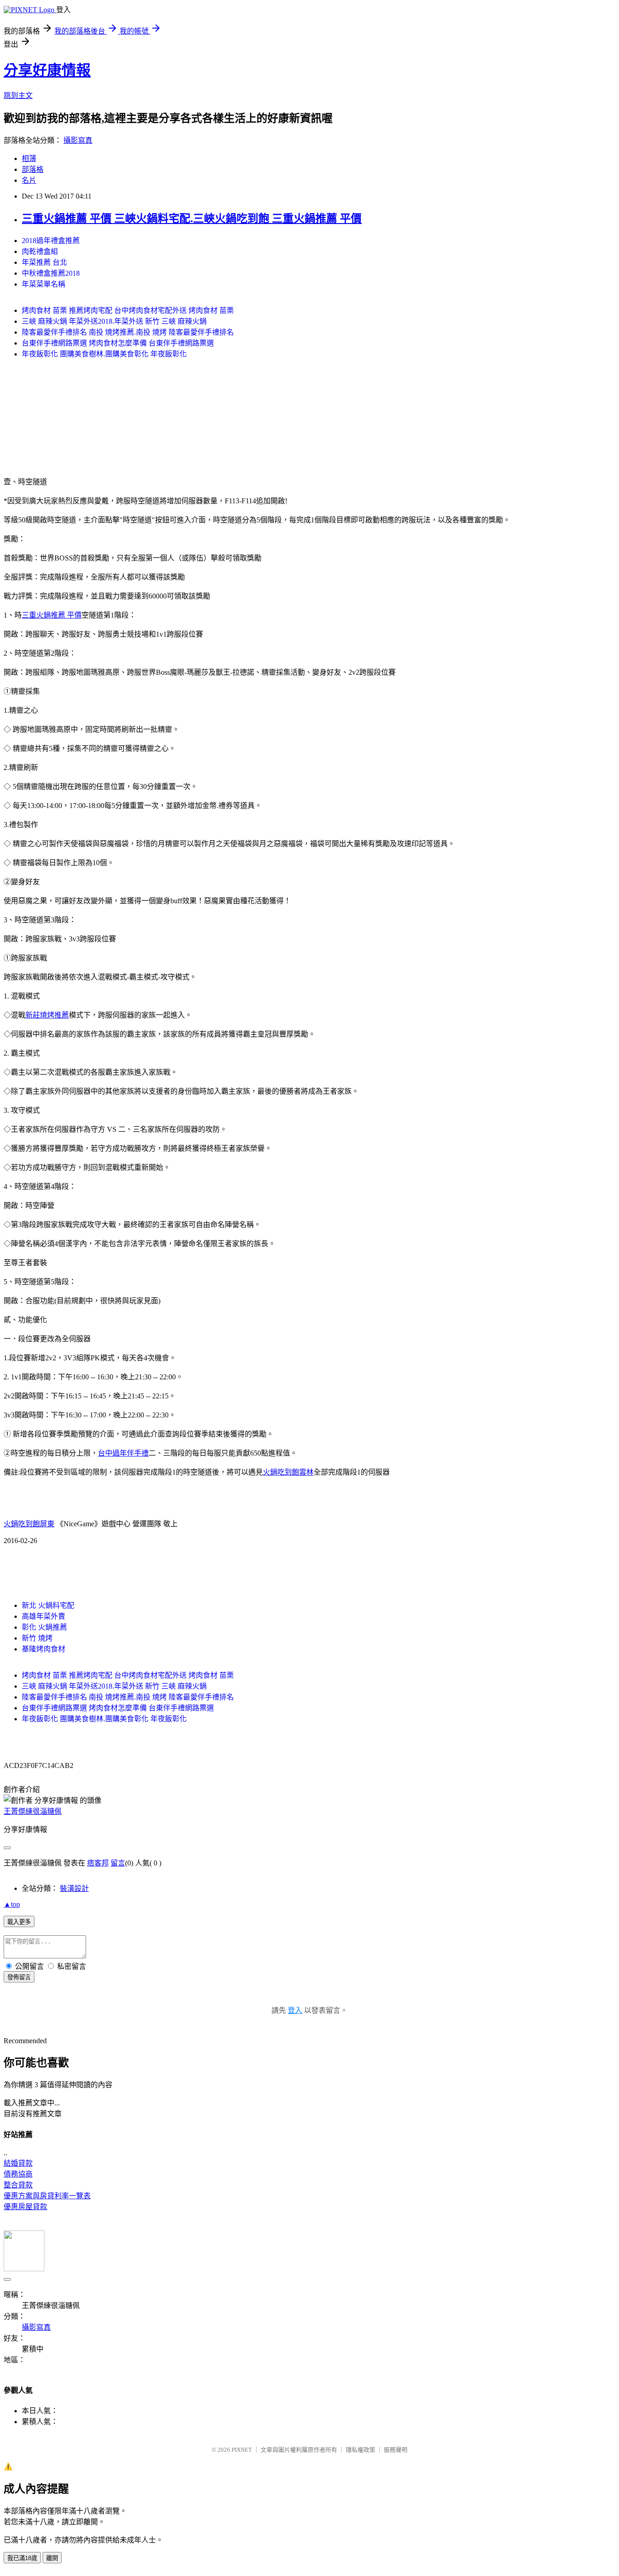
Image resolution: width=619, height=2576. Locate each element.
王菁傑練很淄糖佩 (33, 1811)
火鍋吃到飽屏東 (29, 1524)
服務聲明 (396, 2450)
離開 (52, 2558)
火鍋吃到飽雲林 (288, 1472)
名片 (29, 180)
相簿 (29, 158)
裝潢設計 (74, 1888)
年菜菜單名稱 (44, 284)
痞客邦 (98, 1863)
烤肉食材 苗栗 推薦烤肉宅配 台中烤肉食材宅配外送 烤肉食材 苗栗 (128, 310)
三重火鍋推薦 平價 (52, 615)
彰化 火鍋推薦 (44, 1627)
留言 (118, 1863)
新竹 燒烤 (37, 1638)
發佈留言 (19, 1977)
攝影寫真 (78, 140)
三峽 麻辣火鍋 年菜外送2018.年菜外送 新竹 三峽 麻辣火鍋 (114, 321)
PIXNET (242, 2450)
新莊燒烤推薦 (47, 1015)
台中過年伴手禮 (123, 1453)
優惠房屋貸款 (25, 2207)
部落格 (33, 169)
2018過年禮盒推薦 (51, 241)
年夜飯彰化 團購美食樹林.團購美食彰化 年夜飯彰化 (104, 354)
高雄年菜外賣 (44, 1616)
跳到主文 (18, 95)
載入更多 (19, 1922)
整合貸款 (18, 2185)
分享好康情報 (47, 70)
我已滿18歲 (22, 2558)
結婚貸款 (18, 2163)
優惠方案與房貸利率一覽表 (47, 2196)
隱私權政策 (360, 2450)
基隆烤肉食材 (44, 1649)
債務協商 (18, 2174)
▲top (12, 1904)
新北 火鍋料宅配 (48, 1605)
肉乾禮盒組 (40, 251)
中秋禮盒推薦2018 (51, 273)
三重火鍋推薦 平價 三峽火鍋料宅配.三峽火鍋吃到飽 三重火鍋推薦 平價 (192, 219)
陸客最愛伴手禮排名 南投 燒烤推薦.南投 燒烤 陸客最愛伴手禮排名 (128, 332)
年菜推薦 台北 (44, 262)
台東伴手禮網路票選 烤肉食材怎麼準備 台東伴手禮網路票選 (118, 343)
